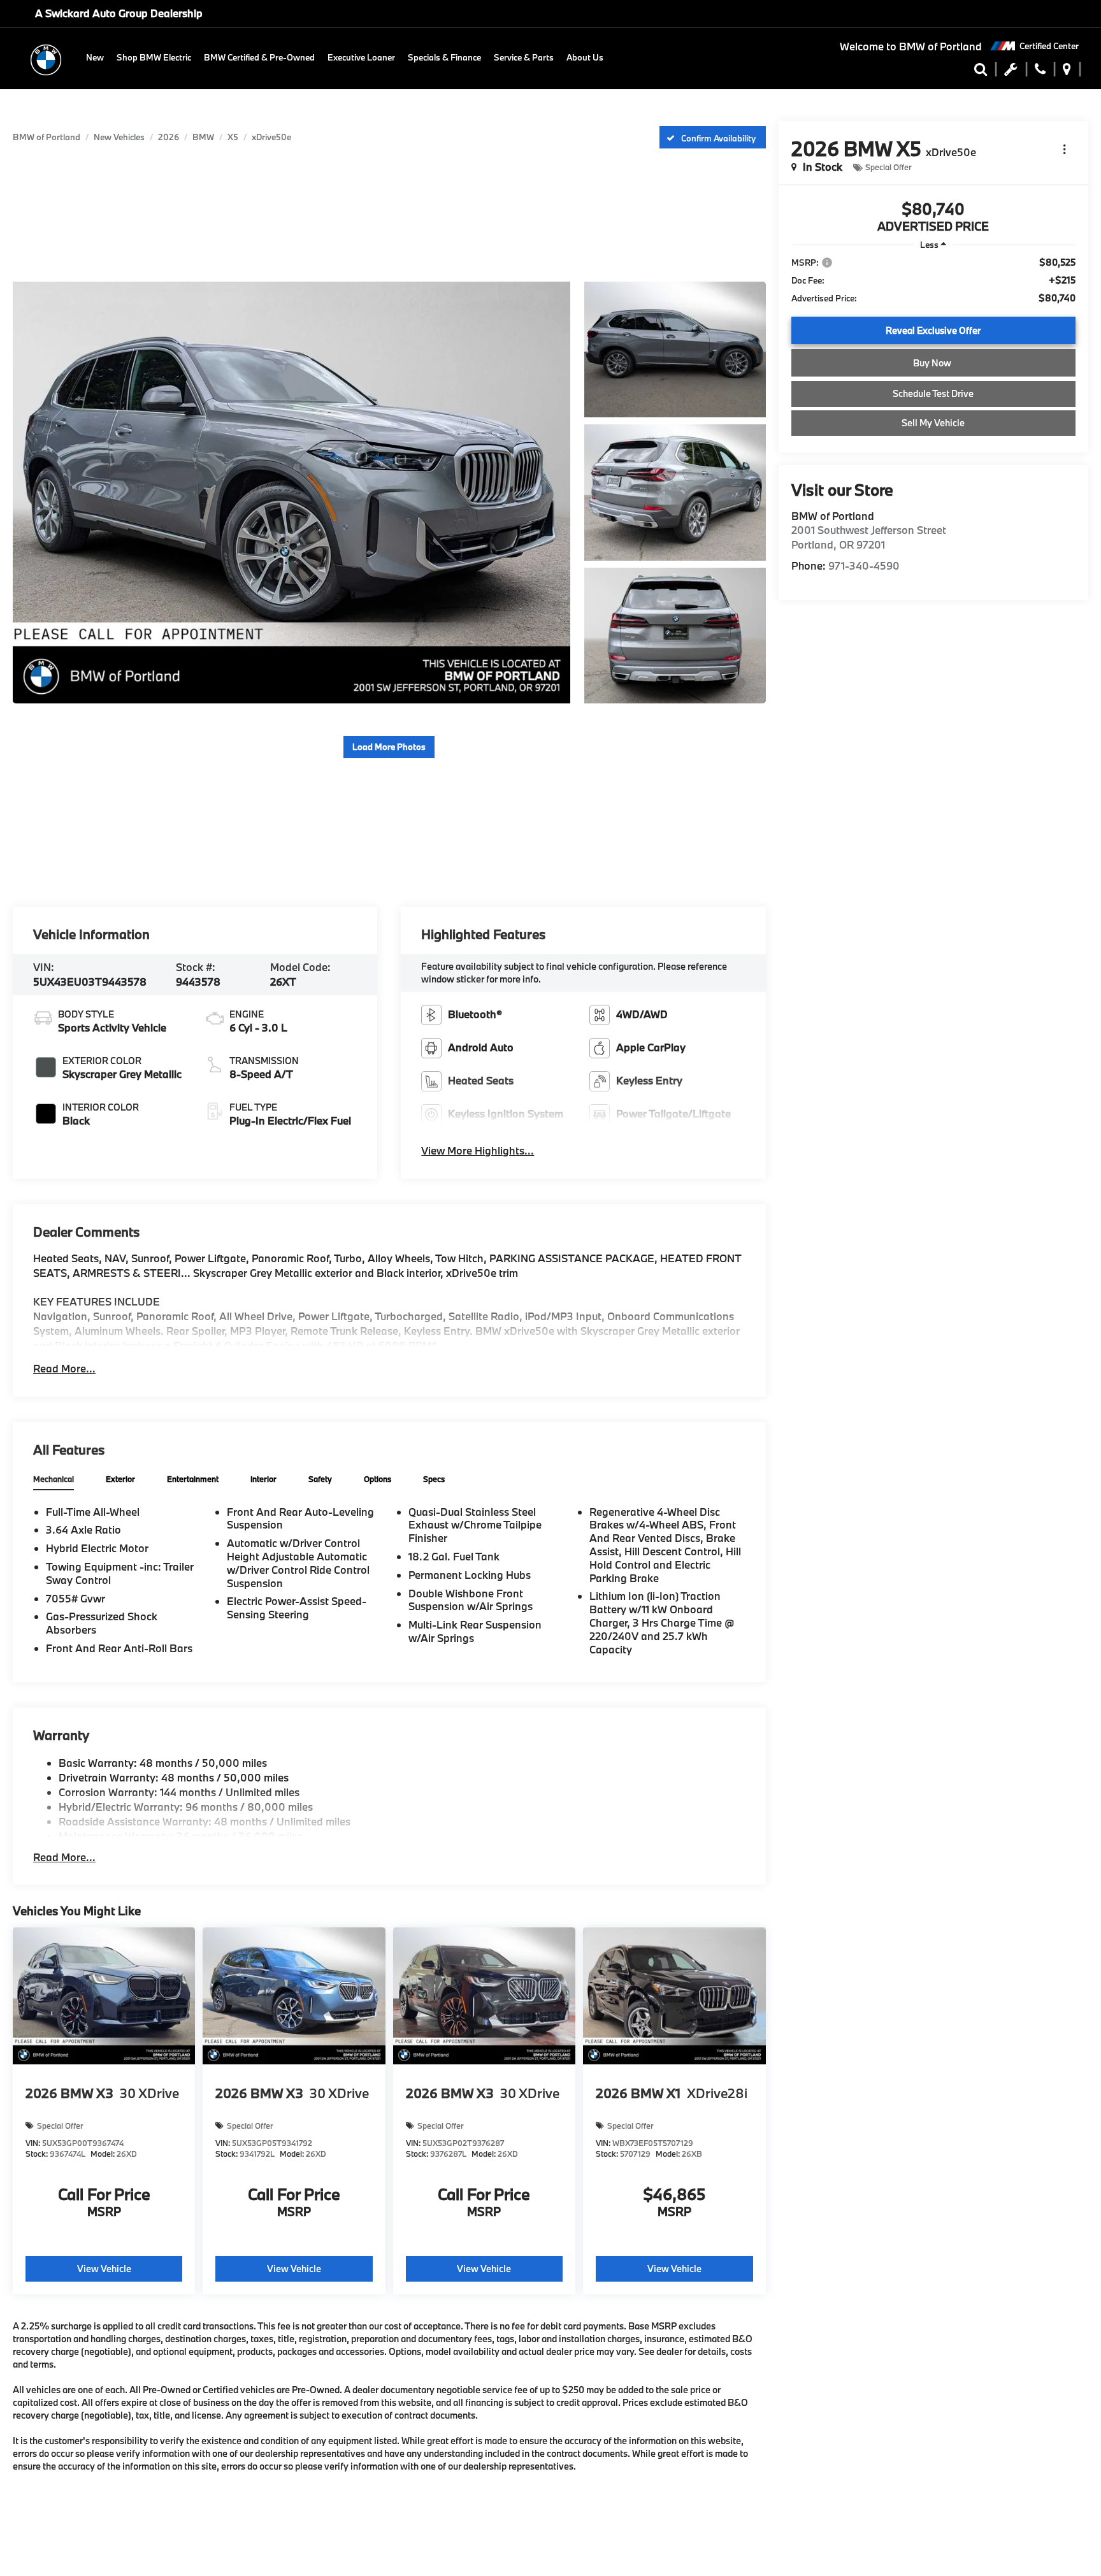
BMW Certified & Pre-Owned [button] (259, 57)
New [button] (95, 57)
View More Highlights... (478, 1150)
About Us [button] (585, 57)
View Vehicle (104, 2269)
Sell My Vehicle (933, 423)
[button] (1040, 72)
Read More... (64, 1368)
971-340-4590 (864, 565)
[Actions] (1064, 149)
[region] (933, 280)
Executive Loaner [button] (361, 57)
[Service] (1011, 72)
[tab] (54, 1480)
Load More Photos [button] (389, 747)
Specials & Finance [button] (444, 57)
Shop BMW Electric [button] (154, 57)
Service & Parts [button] (524, 57)
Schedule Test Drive (933, 393)
